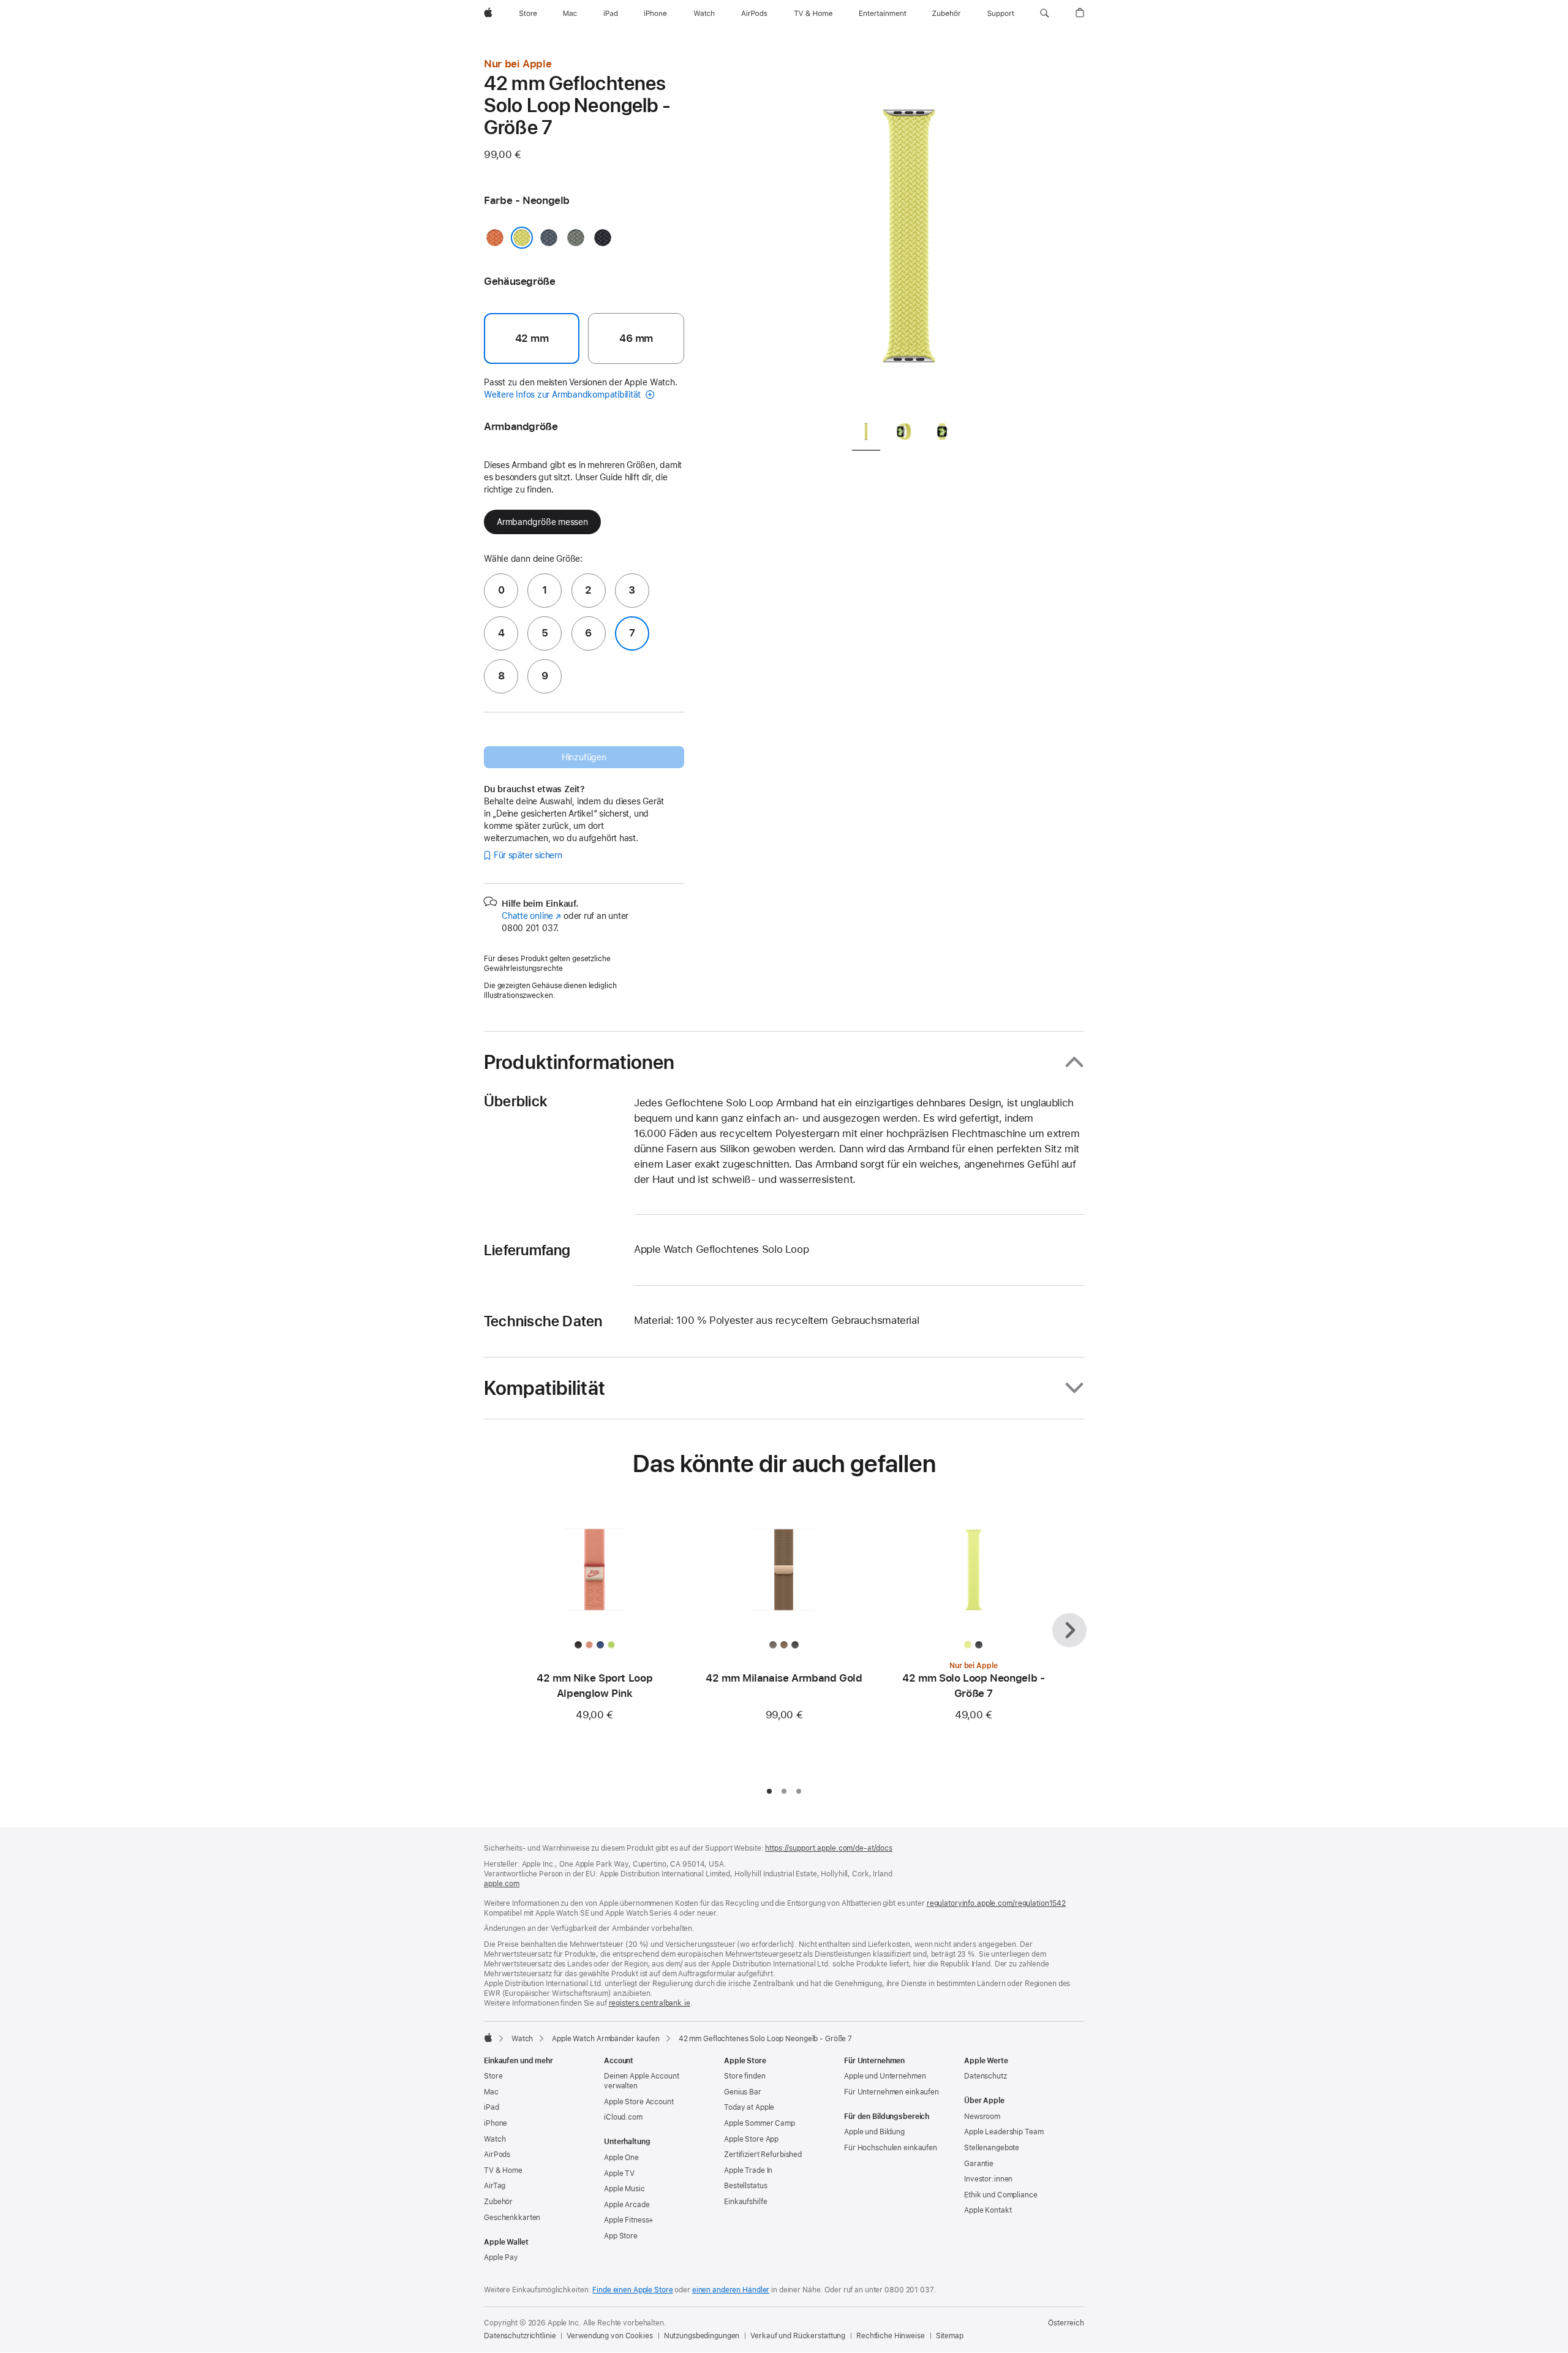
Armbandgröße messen (542, 522)
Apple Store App (751, 2139)
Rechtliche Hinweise (891, 2336)
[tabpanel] (909, 233)
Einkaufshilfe (745, 2202)
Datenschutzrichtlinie (520, 2336)
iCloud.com (623, 2117)
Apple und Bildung (874, 2132)
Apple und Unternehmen (885, 2076)
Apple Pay (501, 2257)
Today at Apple (749, 2107)
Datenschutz (986, 2076)
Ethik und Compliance (1001, 2195)
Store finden (745, 2076)
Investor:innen (988, 2179)
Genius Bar (743, 2092)
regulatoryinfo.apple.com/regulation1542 (996, 1903)
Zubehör (498, 2202)
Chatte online (531, 916)
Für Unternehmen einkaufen (891, 2092)
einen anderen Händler (731, 2290)
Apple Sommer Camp (759, 2123)
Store (493, 2076)
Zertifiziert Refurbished (763, 2155)
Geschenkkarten (512, 2218)
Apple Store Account (639, 2102)
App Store (621, 2236)
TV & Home (503, 2170)
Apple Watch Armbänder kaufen (606, 2039)
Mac (491, 2092)
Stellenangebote (992, 2148)
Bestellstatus (745, 2186)
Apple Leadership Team (1004, 2132)
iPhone (496, 2123)
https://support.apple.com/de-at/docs (829, 1848)
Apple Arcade (627, 2205)
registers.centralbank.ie (650, 2003)
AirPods (497, 2155)
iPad (492, 2107)
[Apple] (488, 2038)
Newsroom (982, 2117)
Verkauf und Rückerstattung (798, 2336)
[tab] (866, 433)
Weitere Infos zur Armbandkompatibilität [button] (563, 395)
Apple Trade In (748, 2170)
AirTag (495, 2186)
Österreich (1066, 2323)
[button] (1045, 13)
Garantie (979, 2164)
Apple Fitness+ (629, 2220)
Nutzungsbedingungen (702, 2336)
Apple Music (624, 2189)
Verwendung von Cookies (609, 2336)
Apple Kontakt (988, 2210)
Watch (522, 2039)
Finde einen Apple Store (632, 2290)
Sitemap (950, 2336)
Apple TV (619, 2174)
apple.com (502, 1884)
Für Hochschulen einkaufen (891, 2148)
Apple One (621, 2158)
